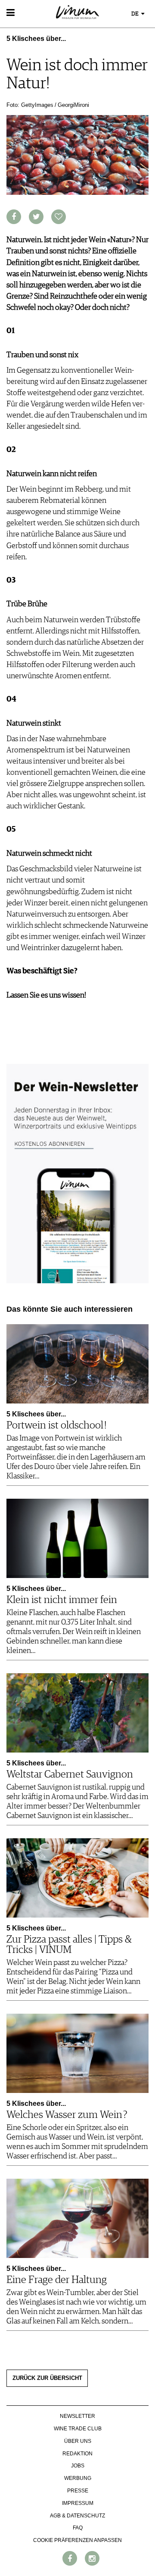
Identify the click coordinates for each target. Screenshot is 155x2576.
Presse (78, 2491)
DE (136, 14)
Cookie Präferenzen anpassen (77, 2540)
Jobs (78, 2466)
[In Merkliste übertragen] (59, 217)
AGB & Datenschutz (77, 2516)
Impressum (78, 2503)
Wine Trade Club (78, 2429)
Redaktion (77, 2454)
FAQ (78, 2528)
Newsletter (77, 2416)
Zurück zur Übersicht (47, 2378)
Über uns (78, 2441)
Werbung (78, 2478)
